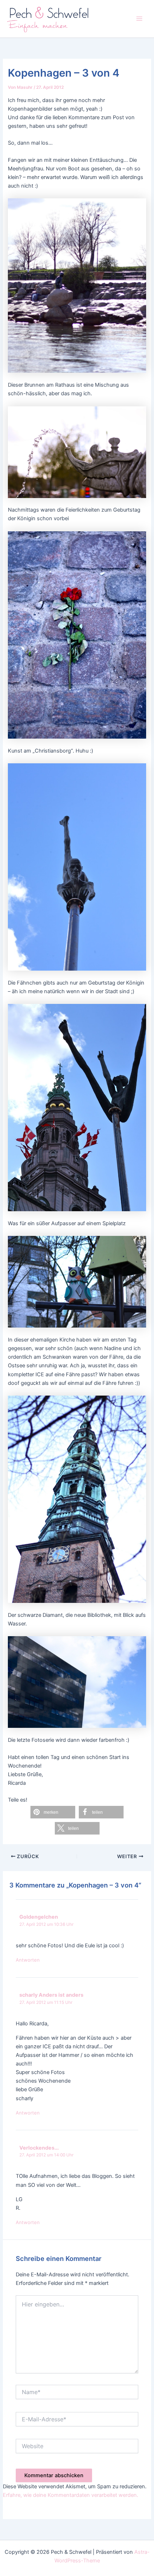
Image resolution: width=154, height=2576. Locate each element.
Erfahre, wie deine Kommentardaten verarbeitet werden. (71, 2495)
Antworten (28, 1960)
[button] (53, 1812)
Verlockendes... (39, 2148)
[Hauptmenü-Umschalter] (139, 19)
